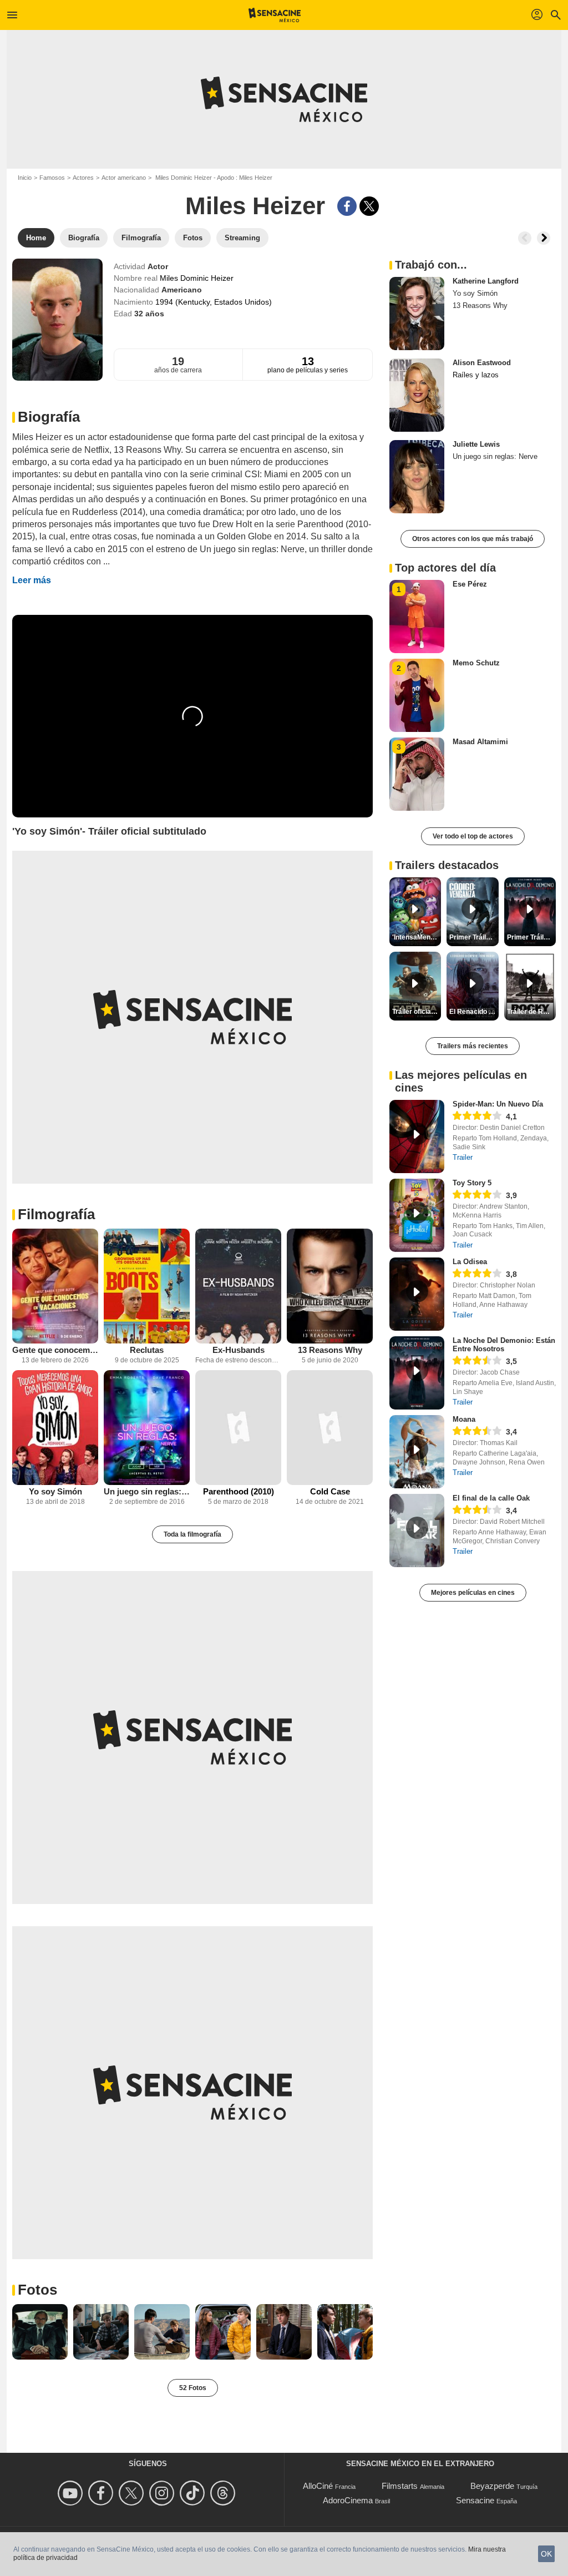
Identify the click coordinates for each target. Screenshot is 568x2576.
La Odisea (470, 1262)
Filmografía (56, 1214)
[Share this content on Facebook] (347, 206)
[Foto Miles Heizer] (40, 2332)
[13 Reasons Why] (330, 1286)
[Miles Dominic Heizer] (57, 320)
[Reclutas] (147, 1286)
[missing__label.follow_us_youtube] (72, 2493)
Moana (464, 1419)
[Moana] (417, 1452)
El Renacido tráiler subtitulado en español (474, 1012)
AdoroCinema (348, 2500)
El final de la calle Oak (491, 1498)
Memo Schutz (476, 663)
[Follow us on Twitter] (133, 2493)
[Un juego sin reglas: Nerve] (147, 1428)
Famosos (52, 178)
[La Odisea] (417, 1294)
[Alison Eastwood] (417, 395)
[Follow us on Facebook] (102, 2493)
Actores (83, 178)
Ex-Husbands (239, 1350)
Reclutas (147, 1350)
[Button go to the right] (544, 238)
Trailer (463, 1157)
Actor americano (124, 178)
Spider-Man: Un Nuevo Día (498, 1104)
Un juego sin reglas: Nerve (147, 1491)
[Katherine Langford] (417, 314)
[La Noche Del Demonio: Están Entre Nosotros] (417, 1373)
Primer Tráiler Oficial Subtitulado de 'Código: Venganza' (474, 937)
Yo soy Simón (55, 1491)
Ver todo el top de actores (473, 836)
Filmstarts (400, 2486)
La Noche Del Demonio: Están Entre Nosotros (504, 1345)
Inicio (25, 178)
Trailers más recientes (473, 1046)
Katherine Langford (486, 281)
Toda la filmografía (192, 1534)
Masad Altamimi (480, 742)
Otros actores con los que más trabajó (473, 539)
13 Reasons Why (330, 1350)
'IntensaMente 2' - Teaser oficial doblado (417, 937)
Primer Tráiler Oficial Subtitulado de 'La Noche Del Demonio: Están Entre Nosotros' (531, 937)
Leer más (32, 580)
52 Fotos (193, 2388)
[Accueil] (275, 15)
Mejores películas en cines (473, 1593)
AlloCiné (318, 2486)
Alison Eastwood (482, 363)
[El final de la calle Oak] (417, 1531)
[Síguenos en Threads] (224, 2493)
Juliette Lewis (476, 444)
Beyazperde (492, 2486)
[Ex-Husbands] (238, 1286)
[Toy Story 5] (417, 1215)
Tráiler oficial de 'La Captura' (417, 1012)
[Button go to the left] (525, 238)
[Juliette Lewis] (417, 477)
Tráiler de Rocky (531, 1012)
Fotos (37, 2290)
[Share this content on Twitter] (369, 206)
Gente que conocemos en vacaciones (55, 1350)
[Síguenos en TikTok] (194, 2493)
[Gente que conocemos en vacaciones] (55, 1286)
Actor (158, 266)
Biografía (49, 417)
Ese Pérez (470, 584)
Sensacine (475, 2500)
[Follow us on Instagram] (163, 2493)
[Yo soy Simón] (55, 1428)
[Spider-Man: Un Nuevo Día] (417, 1137)
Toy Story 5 (472, 1183)
